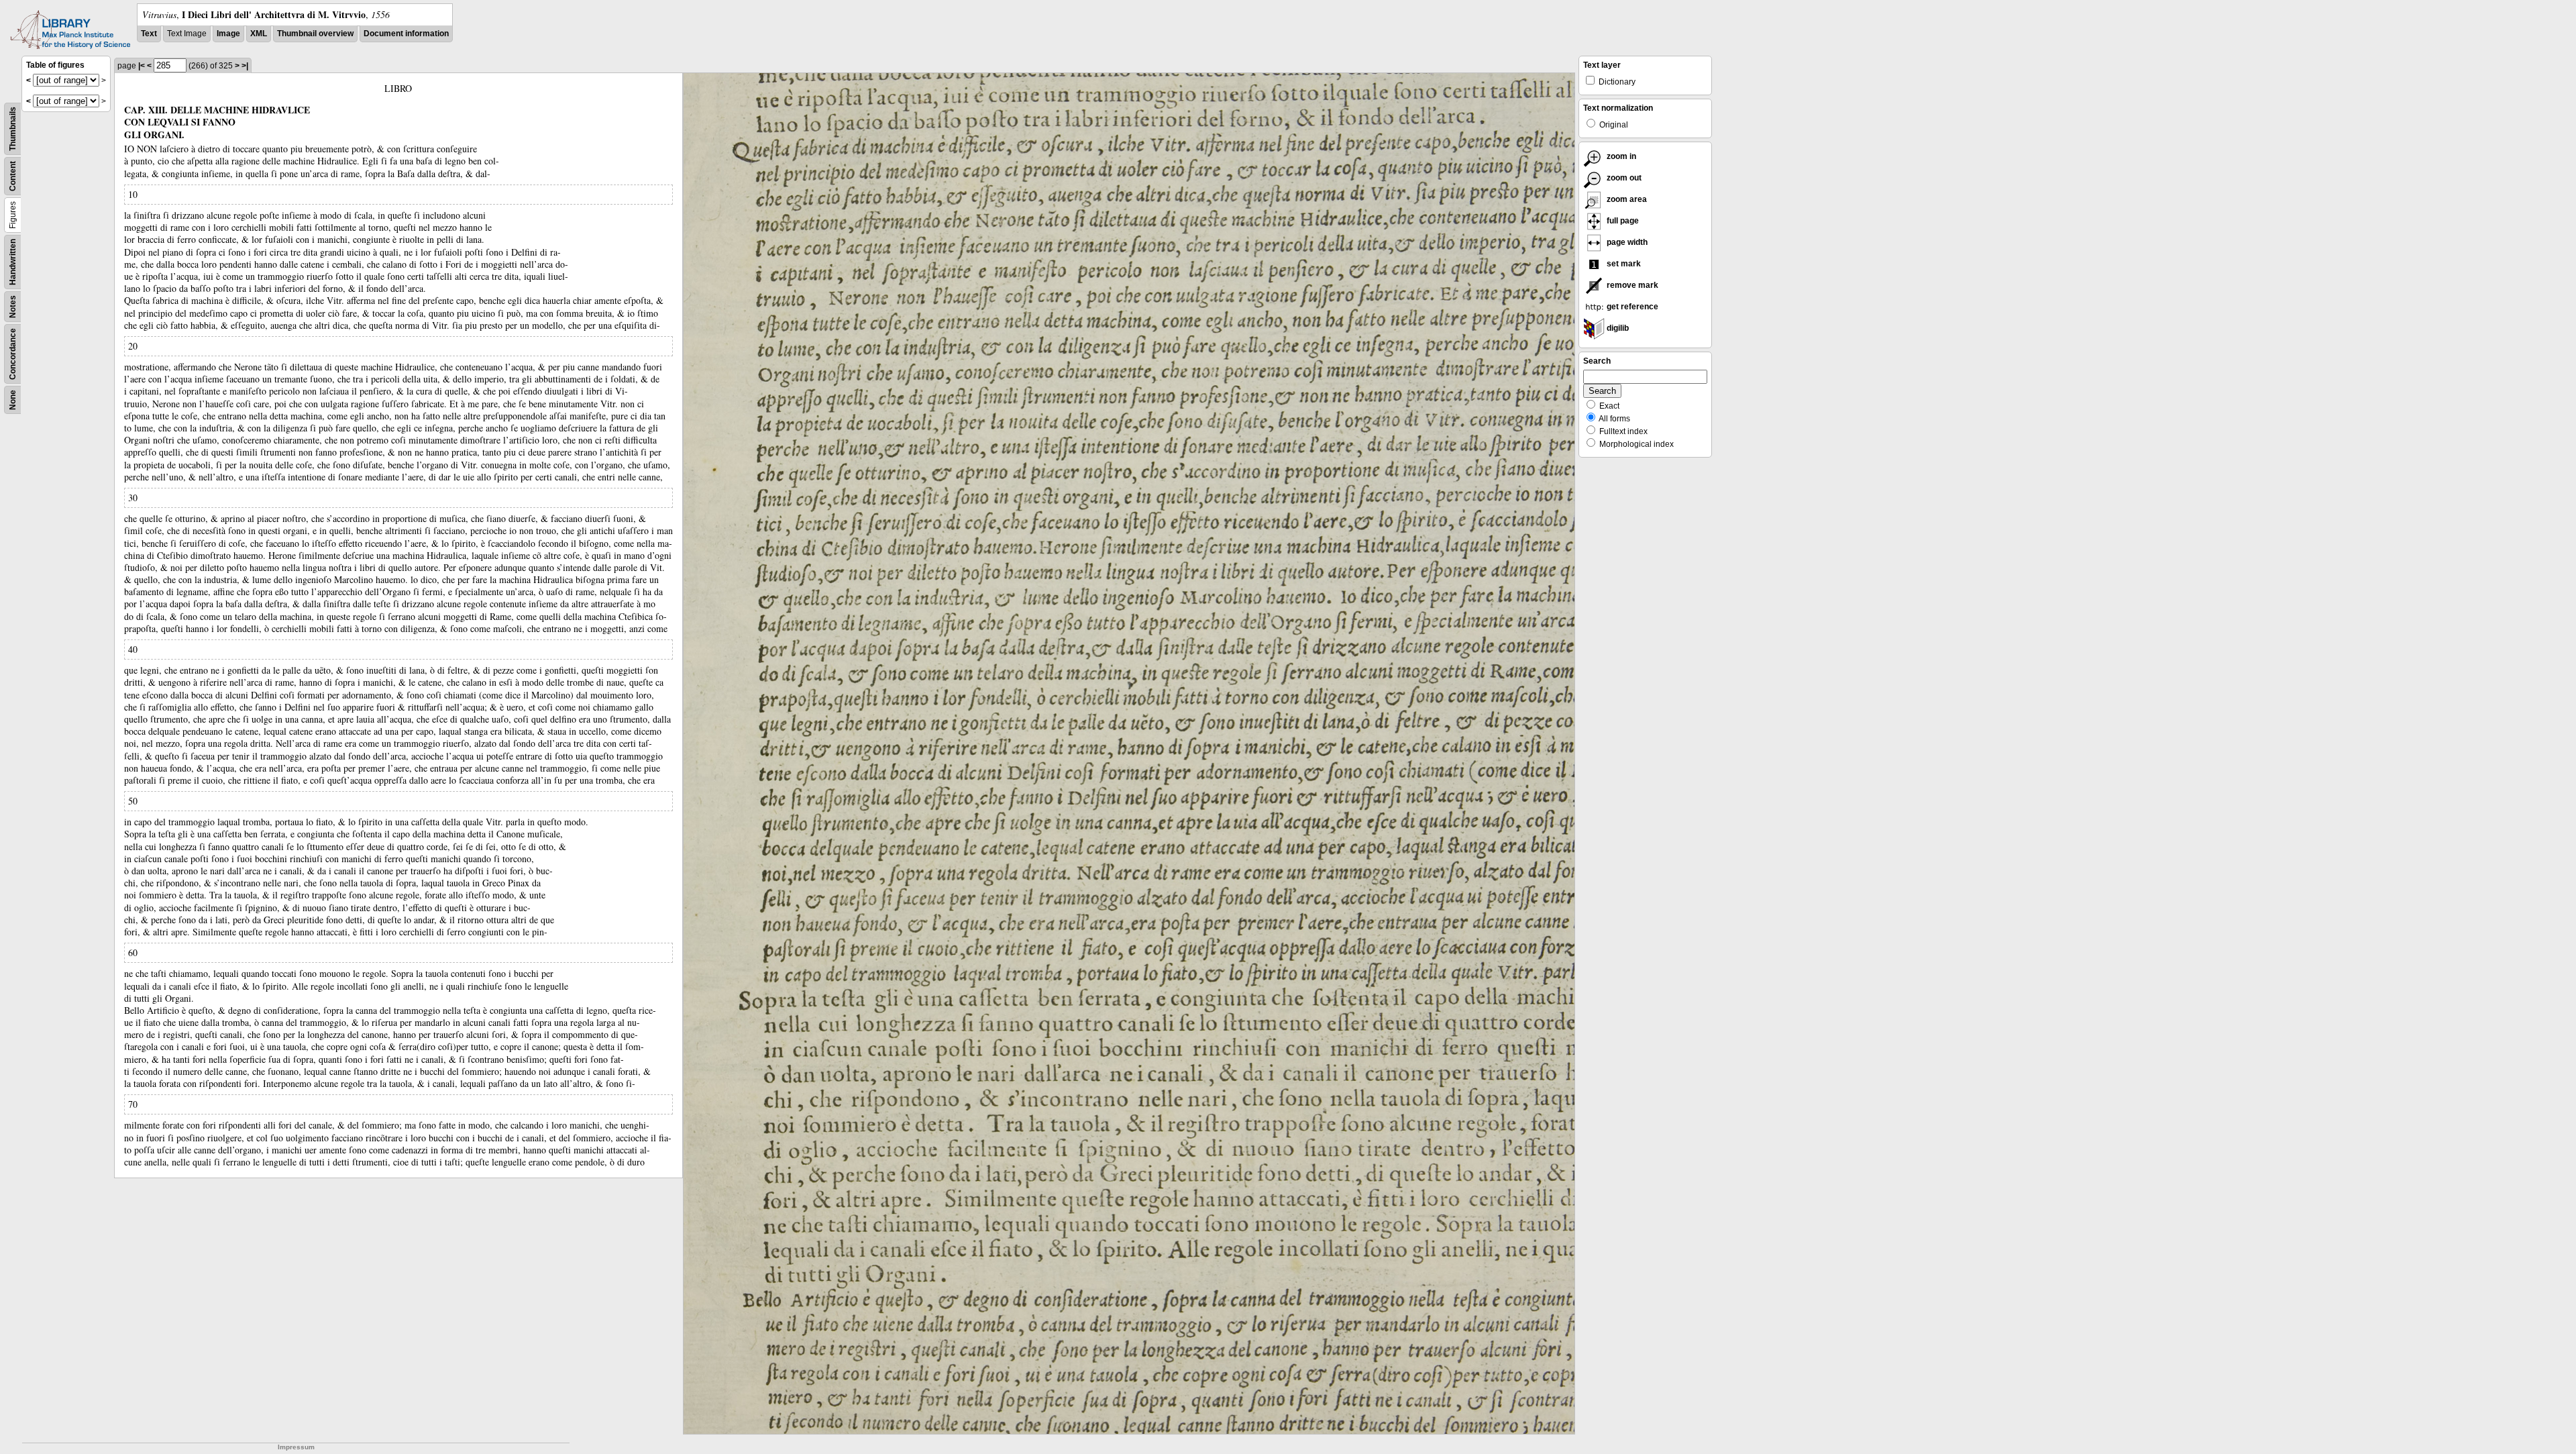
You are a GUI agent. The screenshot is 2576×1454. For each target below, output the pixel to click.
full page (1622, 221)
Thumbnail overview (315, 34)
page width (1626, 242)
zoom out (1623, 178)
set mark (1623, 264)
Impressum (296, 1447)
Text (149, 34)
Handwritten (13, 262)
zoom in (1620, 156)
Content (13, 176)
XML (259, 34)
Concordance (13, 354)
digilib (1617, 328)
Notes (13, 307)
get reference (1631, 307)
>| (245, 66)
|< (142, 66)
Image (228, 34)
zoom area (1626, 199)
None (13, 400)
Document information (406, 34)
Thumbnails (13, 129)
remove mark (1631, 285)
